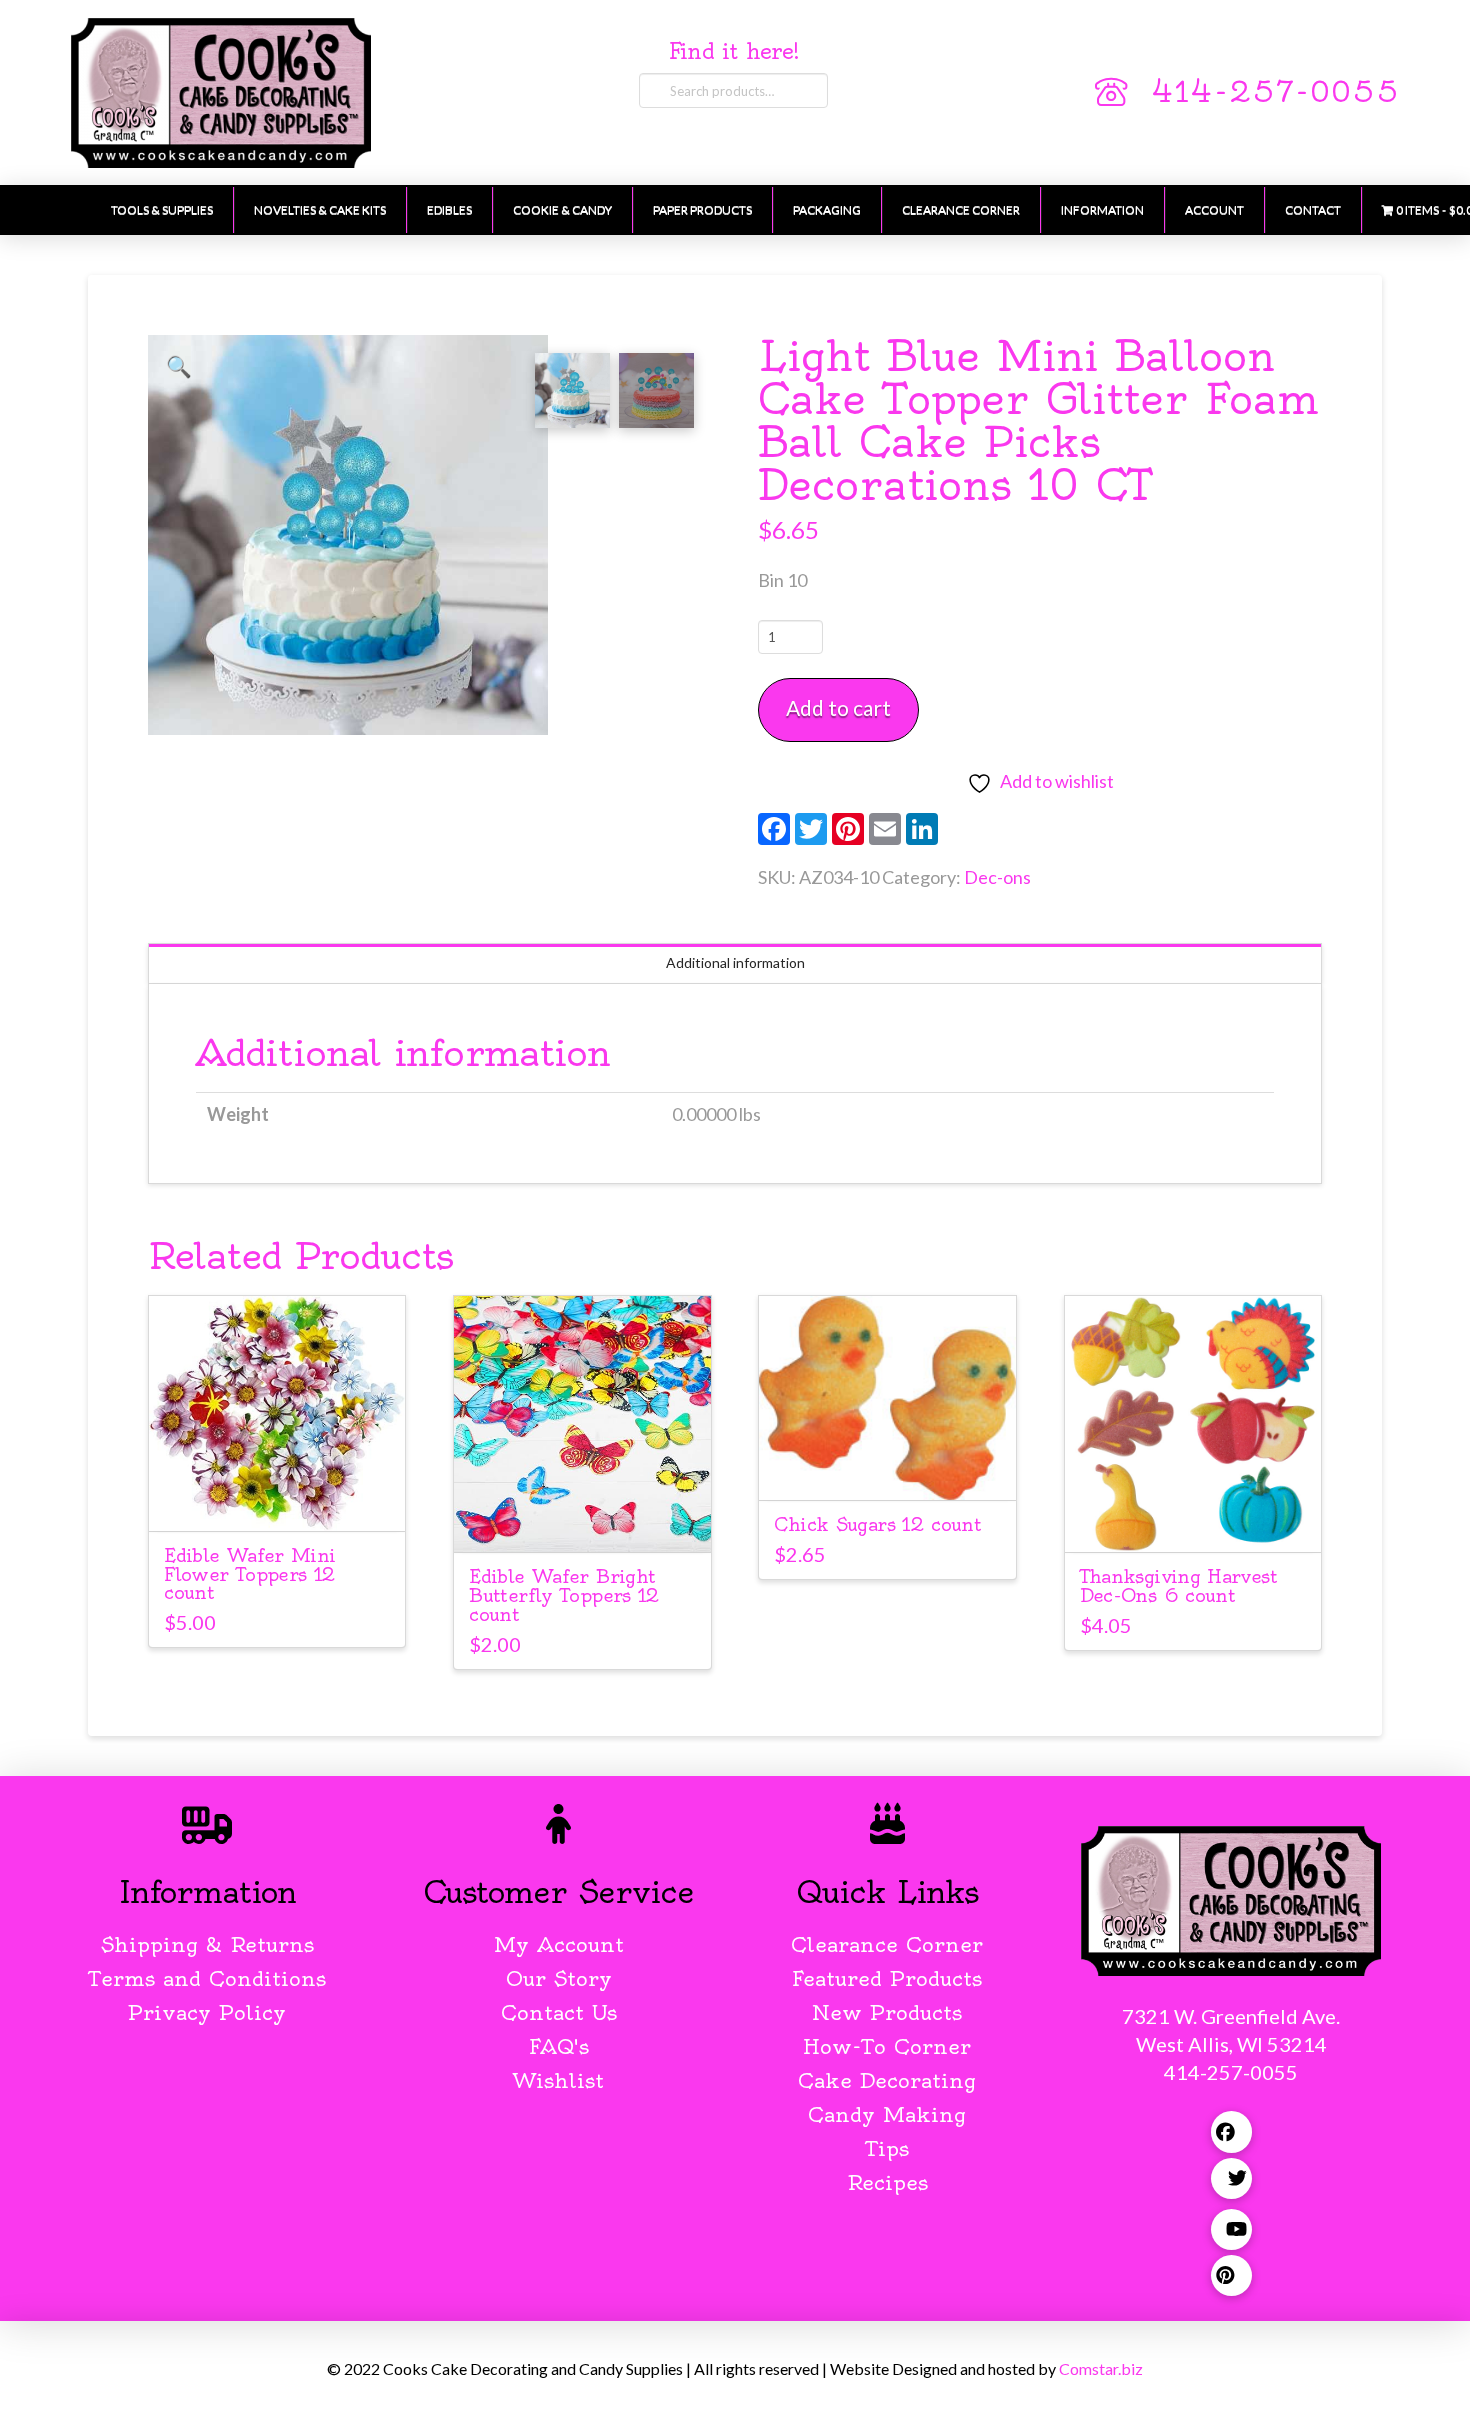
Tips (887, 2148)
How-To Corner (887, 2046)
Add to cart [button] (286, 1497)
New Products (887, 2012)
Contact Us (559, 2012)
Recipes (887, 2182)
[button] (179, 366)
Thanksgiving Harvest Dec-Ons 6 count (1178, 1586)
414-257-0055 (1275, 92)
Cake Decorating (887, 2080)
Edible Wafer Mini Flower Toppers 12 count (249, 1574)
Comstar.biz (1101, 2368)
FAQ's (559, 2046)
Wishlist (558, 2080)
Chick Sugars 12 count (877, 1524)
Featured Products (887, 1978)
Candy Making (887, 2114)
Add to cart (838, 707)
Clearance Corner (887, 1944)
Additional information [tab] (735, 962)
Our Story (559, 1978)
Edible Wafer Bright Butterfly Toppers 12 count (564, 1595)
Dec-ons (997, 877)
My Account (559, 1944)
